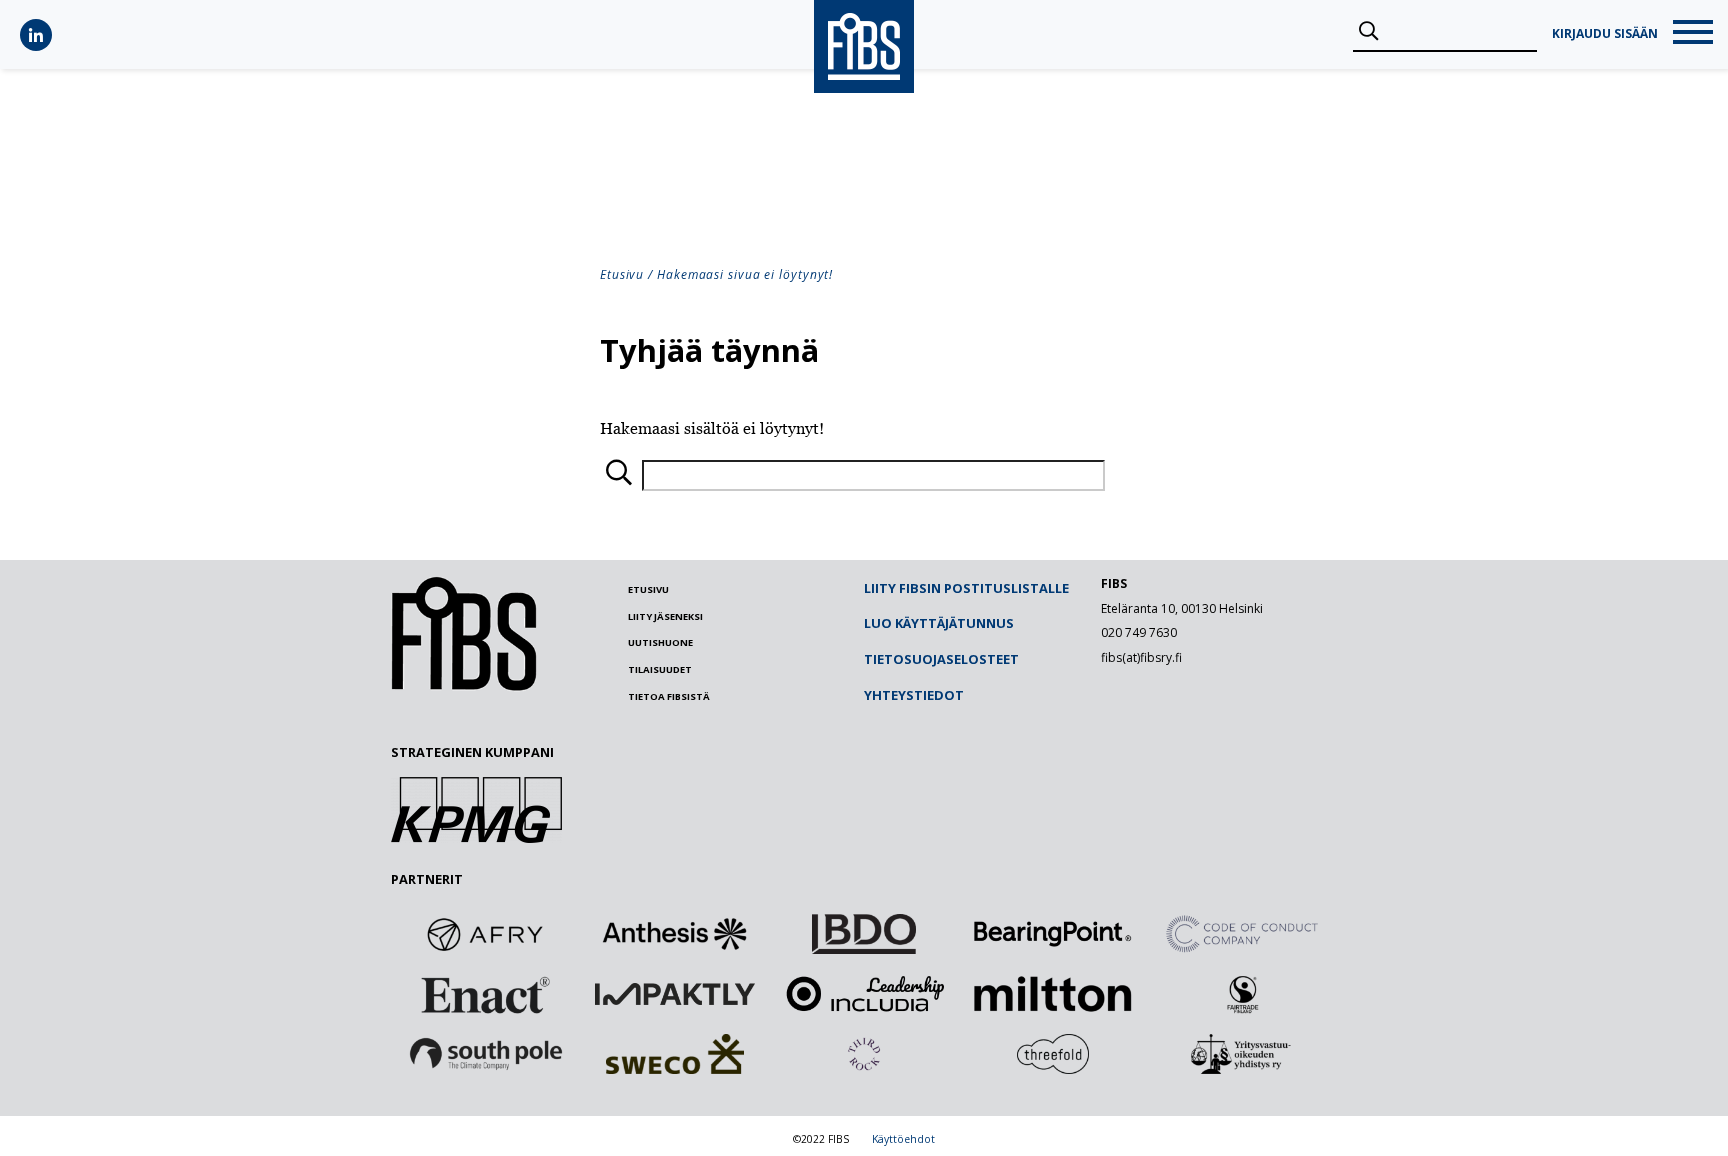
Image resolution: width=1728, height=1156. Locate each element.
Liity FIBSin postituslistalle (966, 588)
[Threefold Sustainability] (1053, 1054)
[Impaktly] (675, 994)
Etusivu (622, 274)
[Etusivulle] (464, 686)
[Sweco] (675, 1054)
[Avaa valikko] (1693, 34)
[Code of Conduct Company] (1242, 934)
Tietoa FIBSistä (669, 696)
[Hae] (1368, 32)
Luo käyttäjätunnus (939, 623)
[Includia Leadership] (864, 994)
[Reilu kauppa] (1242, 994)
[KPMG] (476, 837)
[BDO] (864, 934)
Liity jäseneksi (665, 616)
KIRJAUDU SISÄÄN (1605, 34)
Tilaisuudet (660, 669)
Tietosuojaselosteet (941, 659)
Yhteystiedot (914, 695)
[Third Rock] (864, 1054)
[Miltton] (1053, 994)
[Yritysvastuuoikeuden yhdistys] (1242, 1054)
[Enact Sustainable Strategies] (486, 994)
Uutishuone (660, 642)
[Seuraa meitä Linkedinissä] (36, 35)
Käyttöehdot (903, 1139)
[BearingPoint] (1053, 934)
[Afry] (486, 934)
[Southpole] (486, 1054)
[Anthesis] (675, 934)
